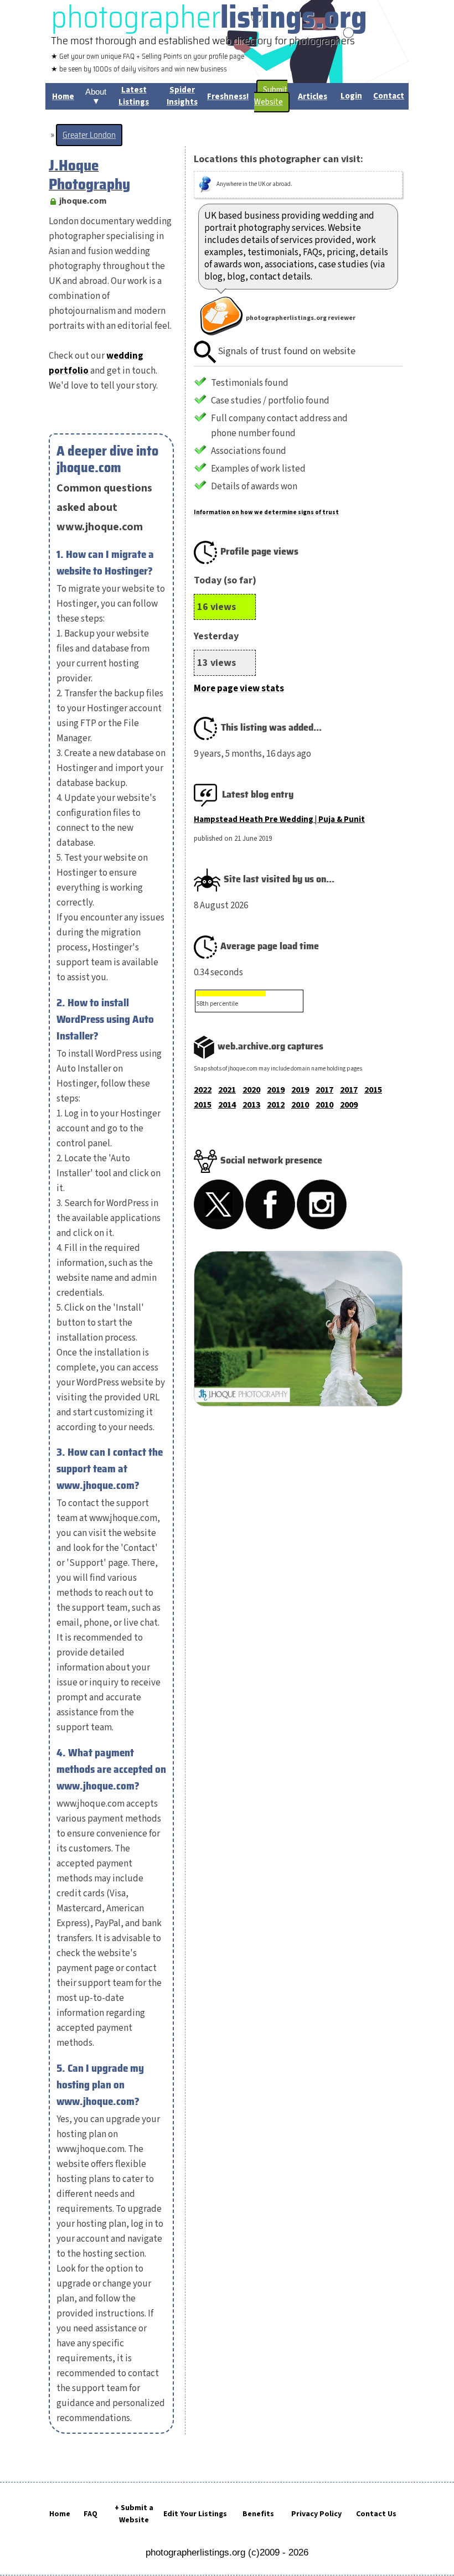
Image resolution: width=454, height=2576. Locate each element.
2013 (251, 1105)
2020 (251, 1090)
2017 (324, 1090)
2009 (349, 1105)
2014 (227, 1105)
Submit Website (271, 96)
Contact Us (376, 2514)
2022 (203, 1090)
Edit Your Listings (195, 2514)
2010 (300, 1105)
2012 (276, 1105)
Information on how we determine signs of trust (266, 512)
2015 (373, 1090)
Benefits (258, 2514)
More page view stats (239, 689)
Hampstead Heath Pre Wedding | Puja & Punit (279, 819)
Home (60, 2514)
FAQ (91, 2514)
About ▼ (96, 96)
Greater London (89, 135)
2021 (227, 1090)
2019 (276, 1090)
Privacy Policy (316, 2514)
